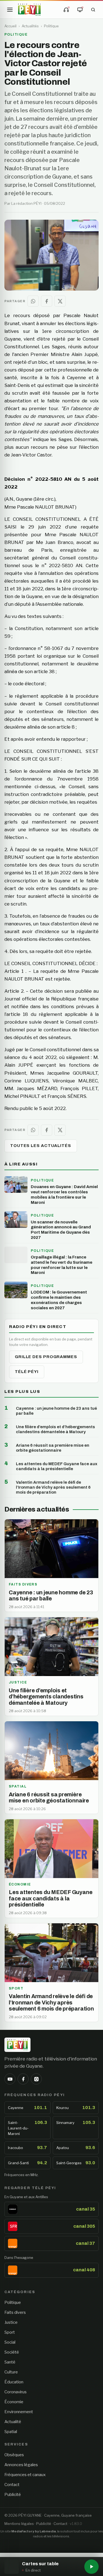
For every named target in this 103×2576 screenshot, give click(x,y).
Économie (14, 2402)
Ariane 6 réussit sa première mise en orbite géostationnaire (53, 1448)
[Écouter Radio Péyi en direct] (66, 10)
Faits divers (15, 2312)
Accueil (10, 26)
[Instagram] (36, 2079)
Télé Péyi (27, 1372)
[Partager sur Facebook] (47, 301)
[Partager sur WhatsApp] (33, 301)
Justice (11, 2322)
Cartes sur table (40, 2564)
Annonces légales (21, 2465)
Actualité (13, 2422)
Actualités (30, 26)
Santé (10, 2362)
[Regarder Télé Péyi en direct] (80, 10)
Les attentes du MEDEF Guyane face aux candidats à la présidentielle (57, 1466)
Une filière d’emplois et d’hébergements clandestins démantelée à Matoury (55, 1429)
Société (12, 2352)
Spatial (11, 2432)
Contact (12, 2485)
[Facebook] (23, 2079)
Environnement (19, 2412)
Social (10, 2342)
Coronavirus (16, 2392)
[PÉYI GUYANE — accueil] (29, 10)
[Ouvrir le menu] (10, 10)
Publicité (13, 2495)
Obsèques (14, 2455)
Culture (11, 2372)
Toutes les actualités (41, 1146)
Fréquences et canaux (25, 2475)
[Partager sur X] (60, 301)
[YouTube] (10, 2079)
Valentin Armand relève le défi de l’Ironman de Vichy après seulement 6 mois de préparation (53, 1487)
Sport (10, 2332)
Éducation (14, 2382)
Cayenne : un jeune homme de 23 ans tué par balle (56, 1411)
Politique (51, 26)
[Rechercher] (93, 10)
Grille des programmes (46, 1357)
